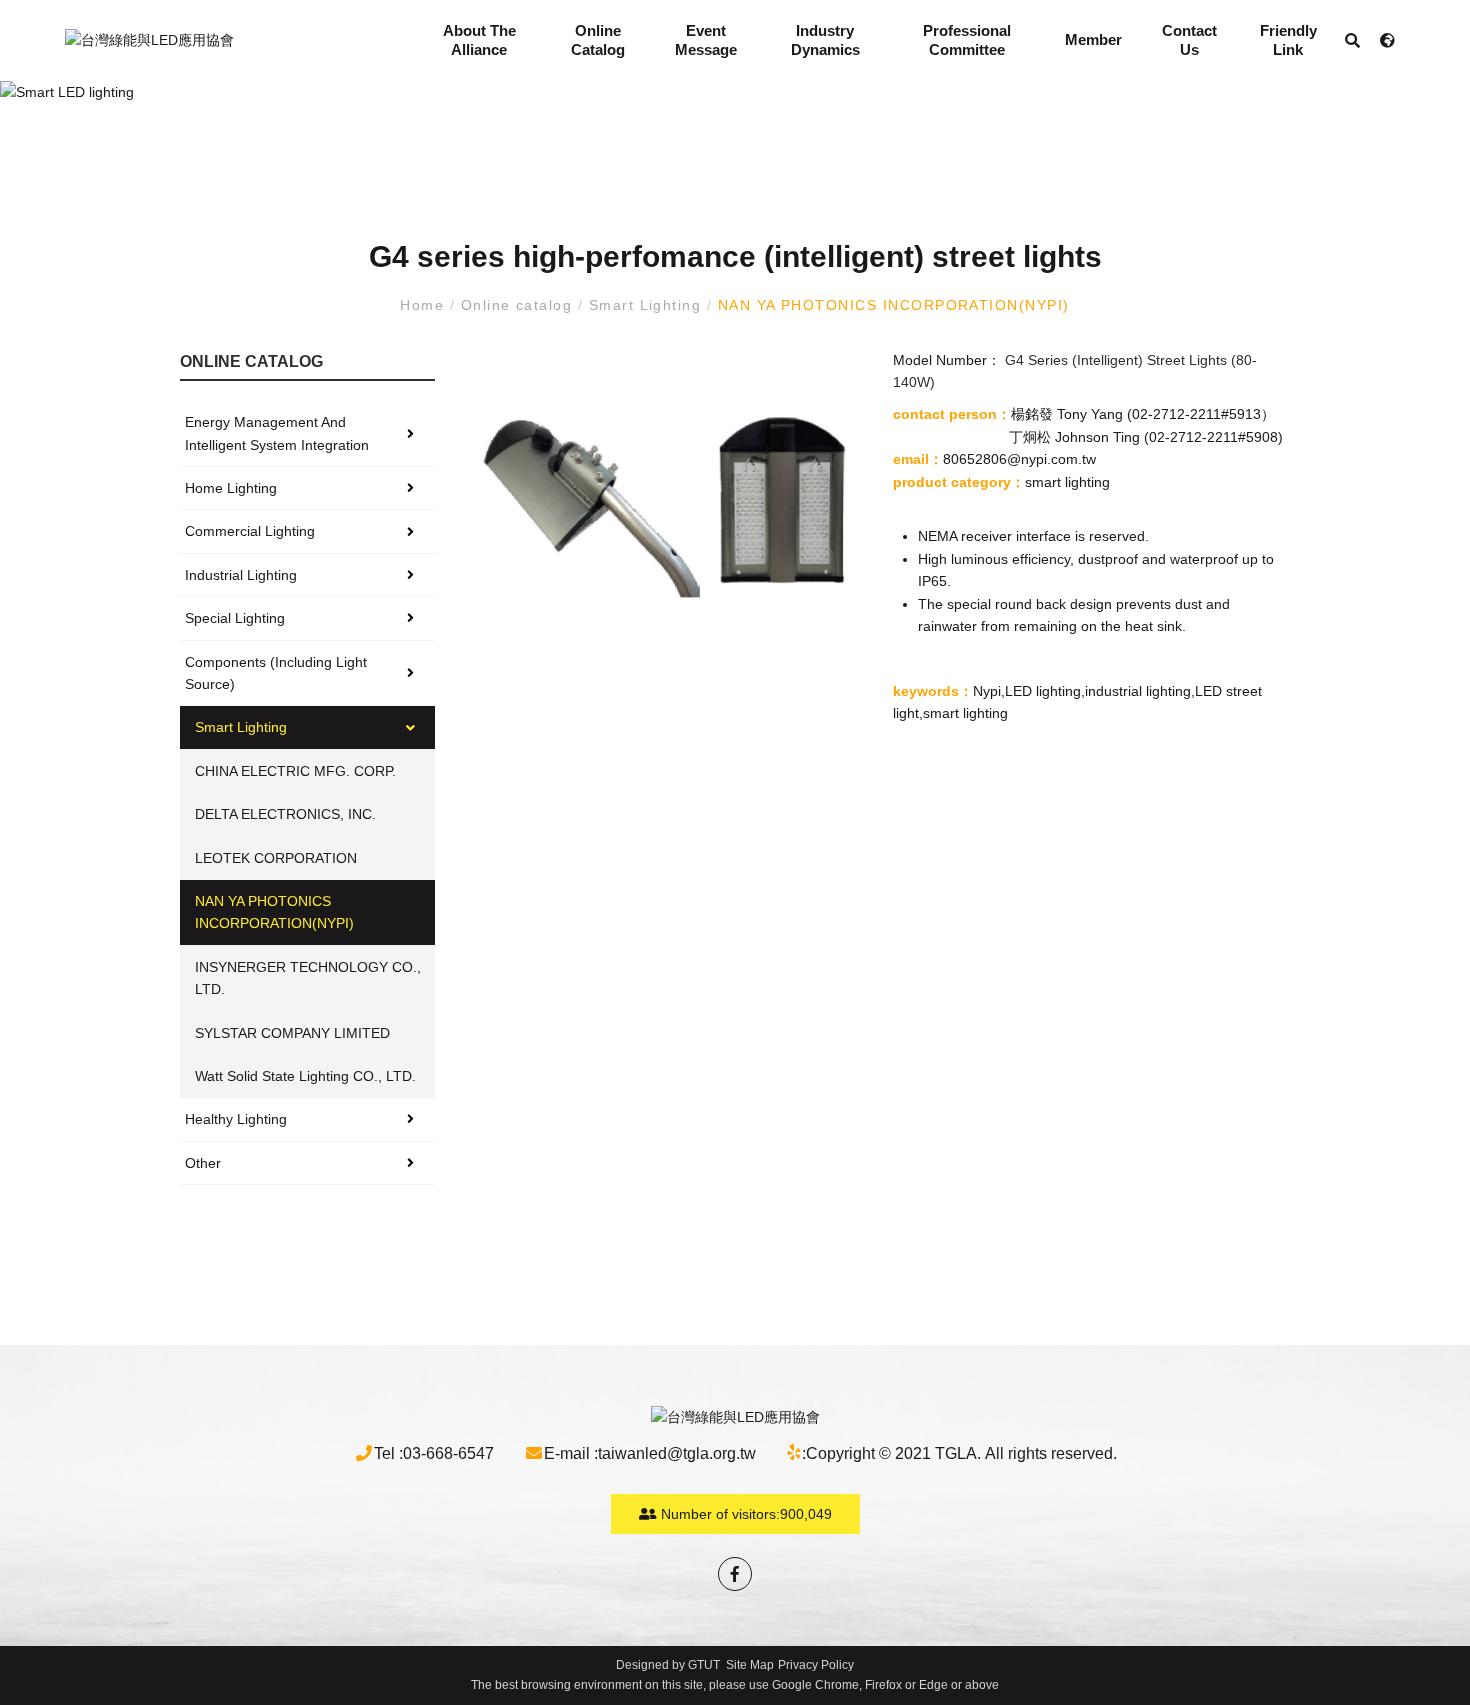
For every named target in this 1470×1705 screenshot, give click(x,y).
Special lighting (235, 618)
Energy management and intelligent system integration (277, 433)
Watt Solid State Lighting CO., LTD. (305, 1076)
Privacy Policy (816, 1665)
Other (203, 1163)
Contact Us (1189, 40)
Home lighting (231, 488)
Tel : (388, 1453)
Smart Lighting (645, 305)
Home (424, 305)
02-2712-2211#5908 (1213, 437)
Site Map (750, 1665)
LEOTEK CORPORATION (276, 858)
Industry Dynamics (825, 40)
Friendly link (1288, 40)
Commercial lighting (250, 531)
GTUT (704, 1665)
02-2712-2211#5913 (1196, 414)
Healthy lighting (236, 1119)
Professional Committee (967, 40)
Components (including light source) (276, 673)
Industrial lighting (241, 575)
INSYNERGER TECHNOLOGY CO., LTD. (308, 978)
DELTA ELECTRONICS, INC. (285, 814)
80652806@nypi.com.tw (1019, 459)
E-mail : (571, 1453)
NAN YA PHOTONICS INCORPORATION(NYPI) (890, 305)
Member (1093, 39)
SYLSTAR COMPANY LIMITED (292, 1033)
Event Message (706, 40)
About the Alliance (479, 40)
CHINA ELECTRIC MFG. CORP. (295, 771)
